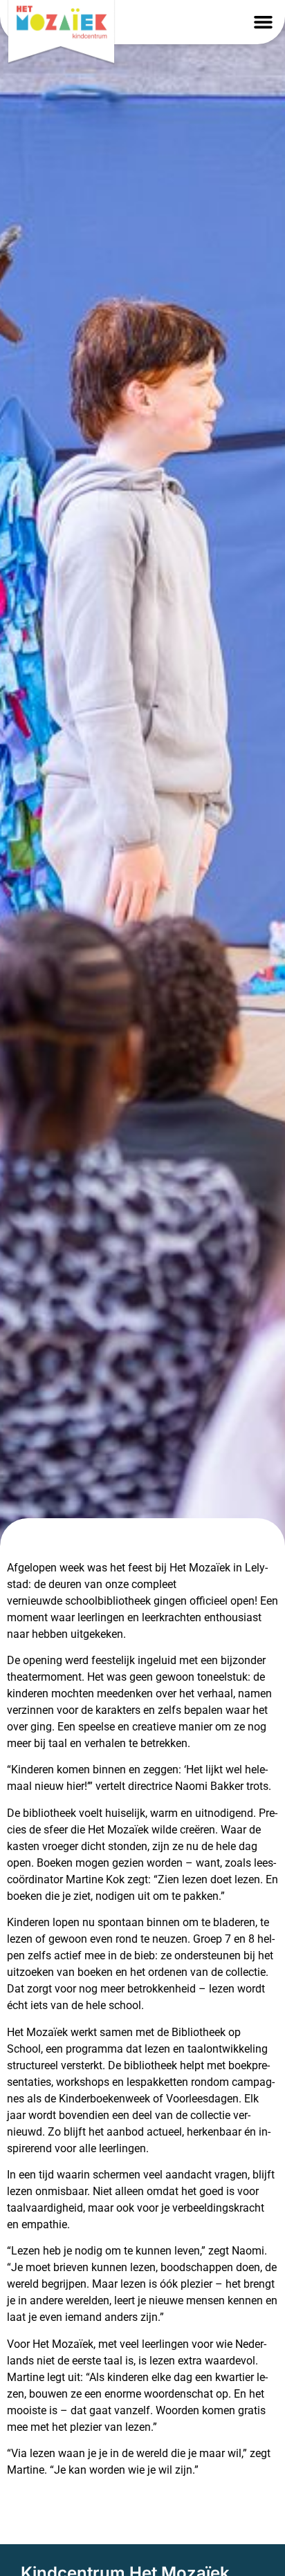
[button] (263, 22)
